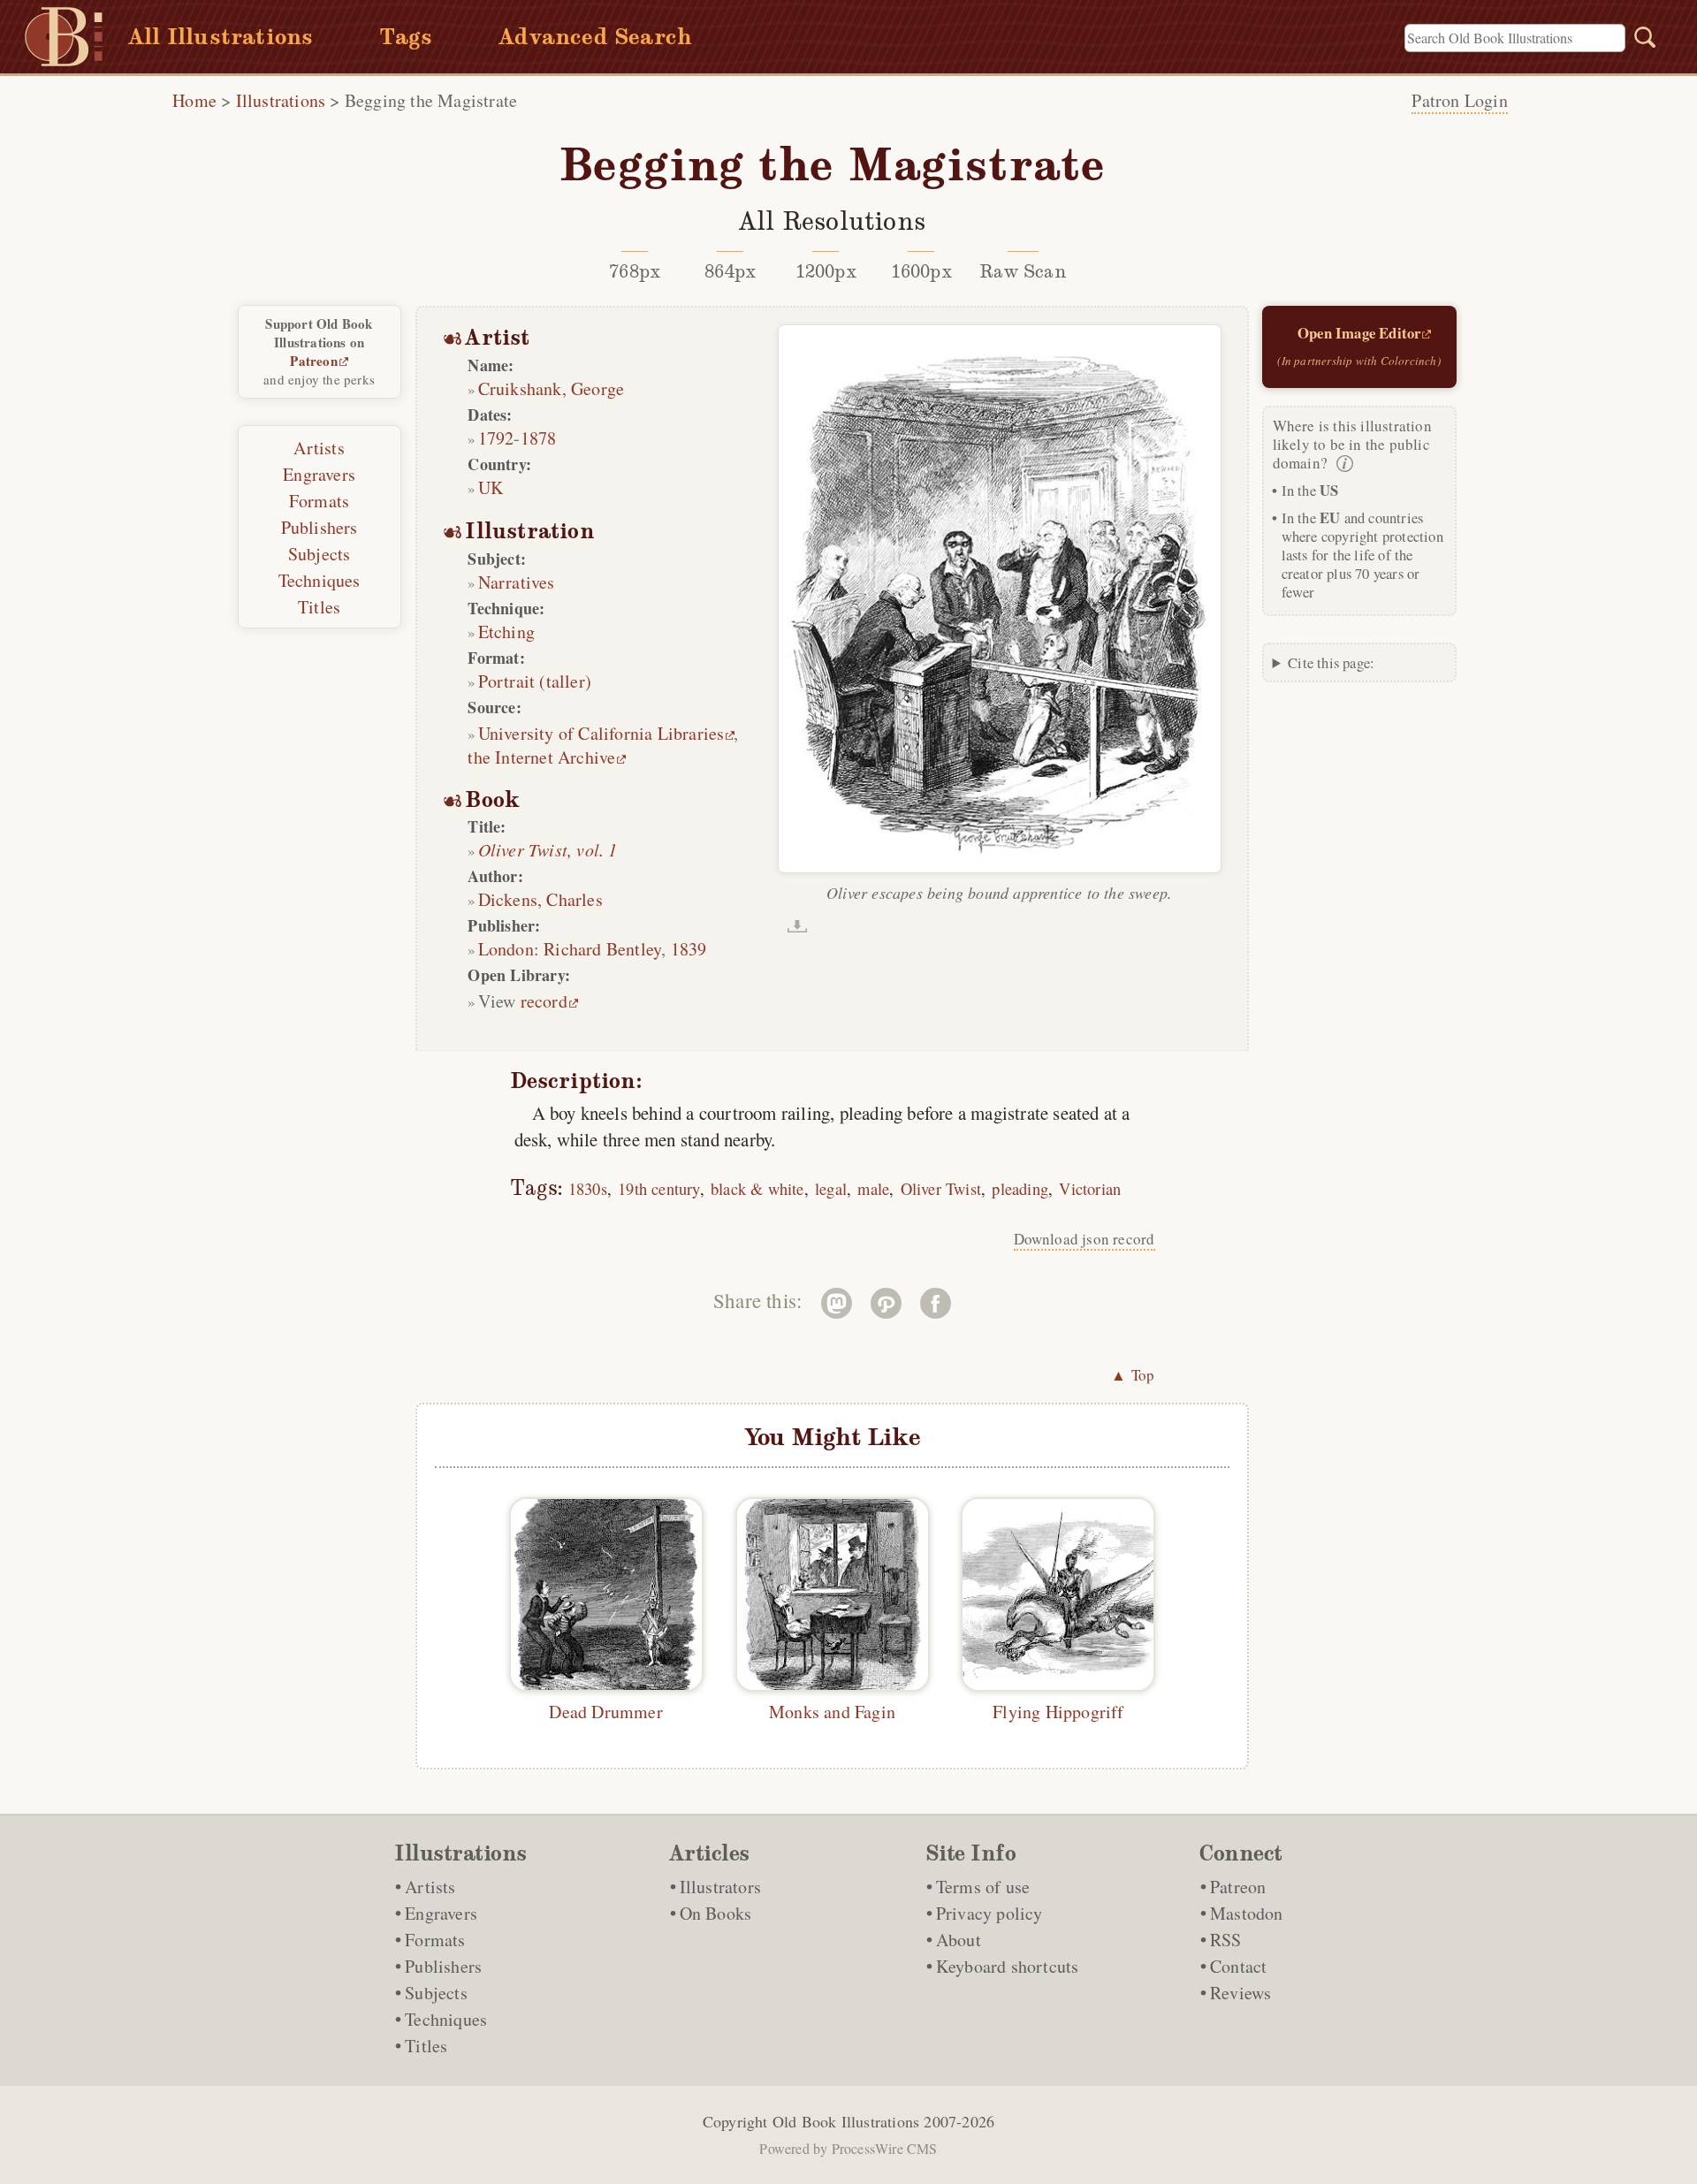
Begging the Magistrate (431, 100)
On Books (716, 1913)
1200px (826, 271)
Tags (406, 37)
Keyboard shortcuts (1008, 1966)
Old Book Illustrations (846, 2121)
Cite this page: (1331, 662)
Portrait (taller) (535, 681)
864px (730, 271)
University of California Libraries (601, 733)
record (544, 1001)
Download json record (1084, 1239)
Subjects (320, 554)
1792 (496, 438)
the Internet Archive (541, 757)
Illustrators (720, 1887)
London (506, 949)
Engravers (319, 474)
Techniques (320, 580)
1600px (921, 271)
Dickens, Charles (540, 899)
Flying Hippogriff (1058, 1712)
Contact (1238, 1966)
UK (491, 487)
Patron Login (1459, 100)
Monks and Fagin (832, 1712)
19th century (658, 1188)
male (873, 1188)
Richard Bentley (602, 949)
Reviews (1240, 1993)
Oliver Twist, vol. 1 (548, 849)
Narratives (517, 582)
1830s (588, 1188)
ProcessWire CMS (885, 2148)
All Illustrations (221, 37)
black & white (757, 1188)
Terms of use (983, 1887)
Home (194, 100)
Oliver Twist (941, 1188)
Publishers (320, 527)
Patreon (313, 361)
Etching (506, 632)
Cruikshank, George (552, 388)
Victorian (1090, 1188)
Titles (319, 607)
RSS (1226, 1940)
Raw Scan (1023, 271)
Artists (319, 448)
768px (635, 271)
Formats (319, 501)
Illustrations (281, 100)
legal (831, 1188)
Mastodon (1247, 1913)
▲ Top (1133, 1375)
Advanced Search (595, 37)
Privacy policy (989, 1913)
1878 (539, 438)
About (959, 1940)
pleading (1020, 1188)
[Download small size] (797, 926)
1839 (689, 949)
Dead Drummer (605, 1712)
